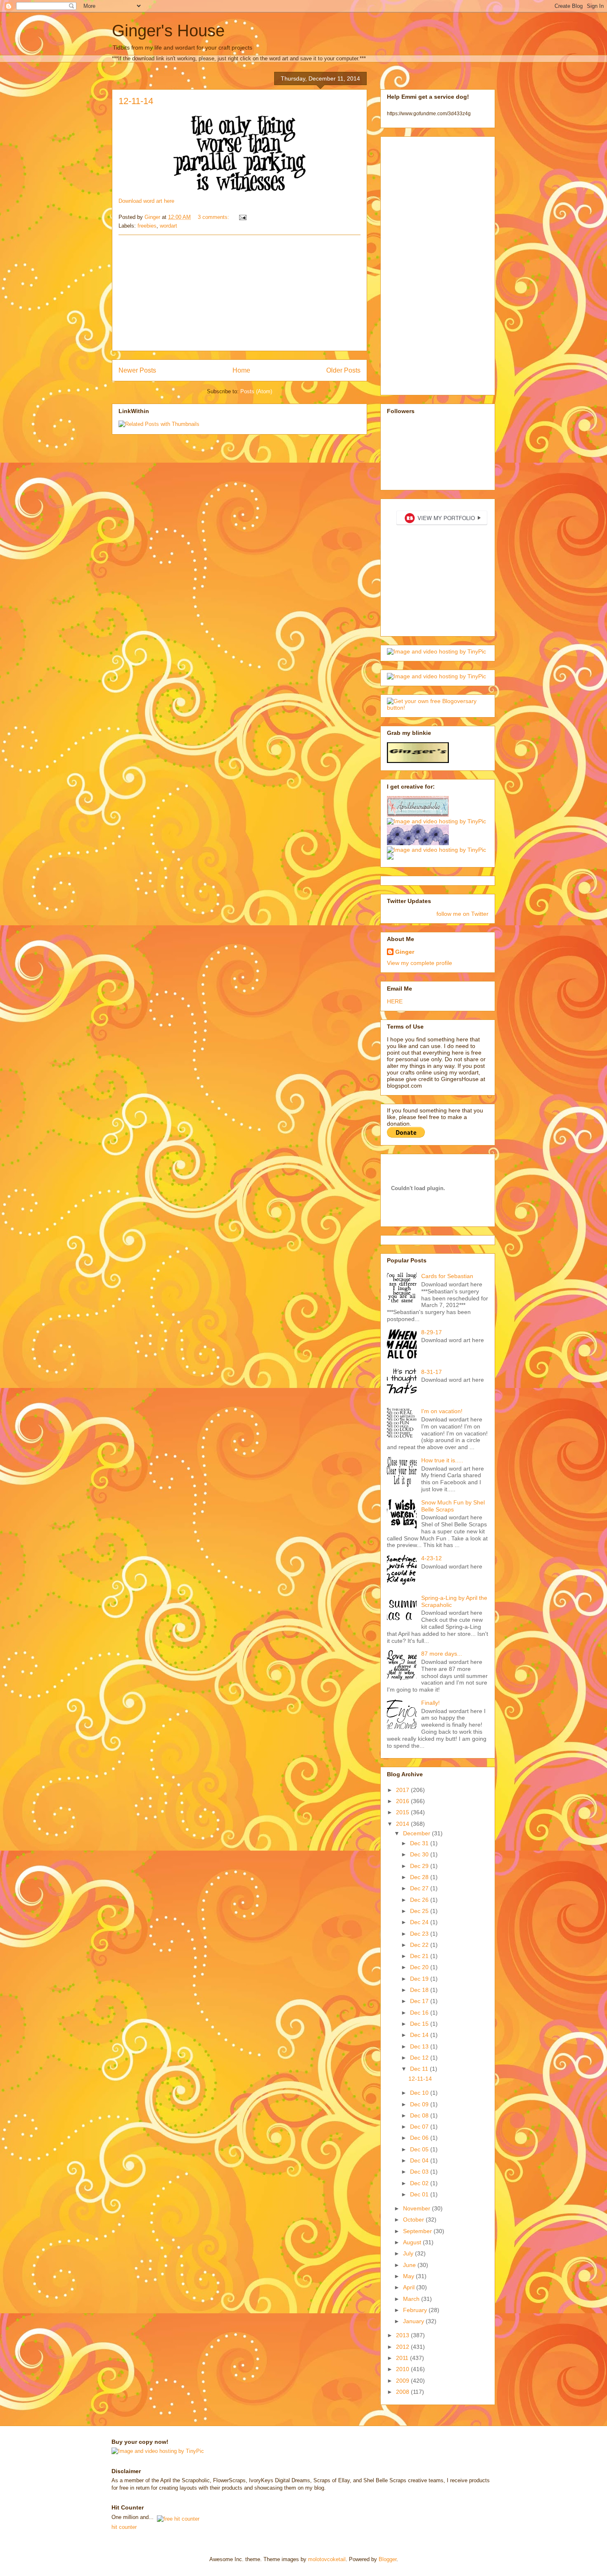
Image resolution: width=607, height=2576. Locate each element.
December (417, 1833)
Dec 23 (420, 1934)
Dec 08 (420, 2115)
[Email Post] (242, 217)
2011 (403, 2358)
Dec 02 (420, 2183)
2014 (403, 1824)
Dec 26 (420, 1900)
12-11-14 (136, 101)
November (417, 2208)
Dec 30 (420, 1854)
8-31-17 (432, 1372)
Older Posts (343, 370)
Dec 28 (420, 1877)
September (418, 2231)
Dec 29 (420, 1866)
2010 (403, 2369)
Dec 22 (420, 1945)
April (410, 2287)
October (414, 2220)
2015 (403, 1812)
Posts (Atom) (256, 391)
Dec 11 (420, 2069)
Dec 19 (420, 1979)
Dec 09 (420, 2104)
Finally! (430, 1703)
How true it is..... (442, 1460)
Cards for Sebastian (447, 1276)
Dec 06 (420, 2138)
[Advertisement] (239, 293)
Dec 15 (420, 2024)
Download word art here (146, 201)
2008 (403, 2392)
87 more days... (442, 1654)
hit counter (124, 2527)
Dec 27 (420, 1888)
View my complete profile (420, 963)
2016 (403, 1801)
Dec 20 (420, 1967)
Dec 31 (420, 1843)
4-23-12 (432, 1558)
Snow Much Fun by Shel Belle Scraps (453, 1506)
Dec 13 (420, 2046)
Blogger (388, 2559)
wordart (168, 226)
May (409, 2276)
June (410, 2265)
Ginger (405, 952)
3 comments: (214, 217)
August (413, 2242)
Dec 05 (420, 2149)
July (409, 2253)
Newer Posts (137, 370)
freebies (147, 226)
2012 (403, 2347)
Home (241, 370)
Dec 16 (420, 2013)
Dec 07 (420, 2127)
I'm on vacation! (442, 1411)
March (412, 2299)
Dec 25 (420, 1911)
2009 (403, 2381)
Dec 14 (420, 2035)
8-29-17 (432, 1332)
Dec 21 (420, 1956)
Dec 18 (420, 1990)
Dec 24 (420, 1922)
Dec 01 (420, 2194)
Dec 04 (420, 2160)
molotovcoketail (327, 2559)
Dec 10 (420, 2093)
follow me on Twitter (462, 914)
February (416, 2310)
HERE (395, 1001)
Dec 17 (420, 2001)
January (414, 2321)
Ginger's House (168, 31)
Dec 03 (420, 2172)
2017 (403, 1790)
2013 (403, 2335)
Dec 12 (420, 2058)
